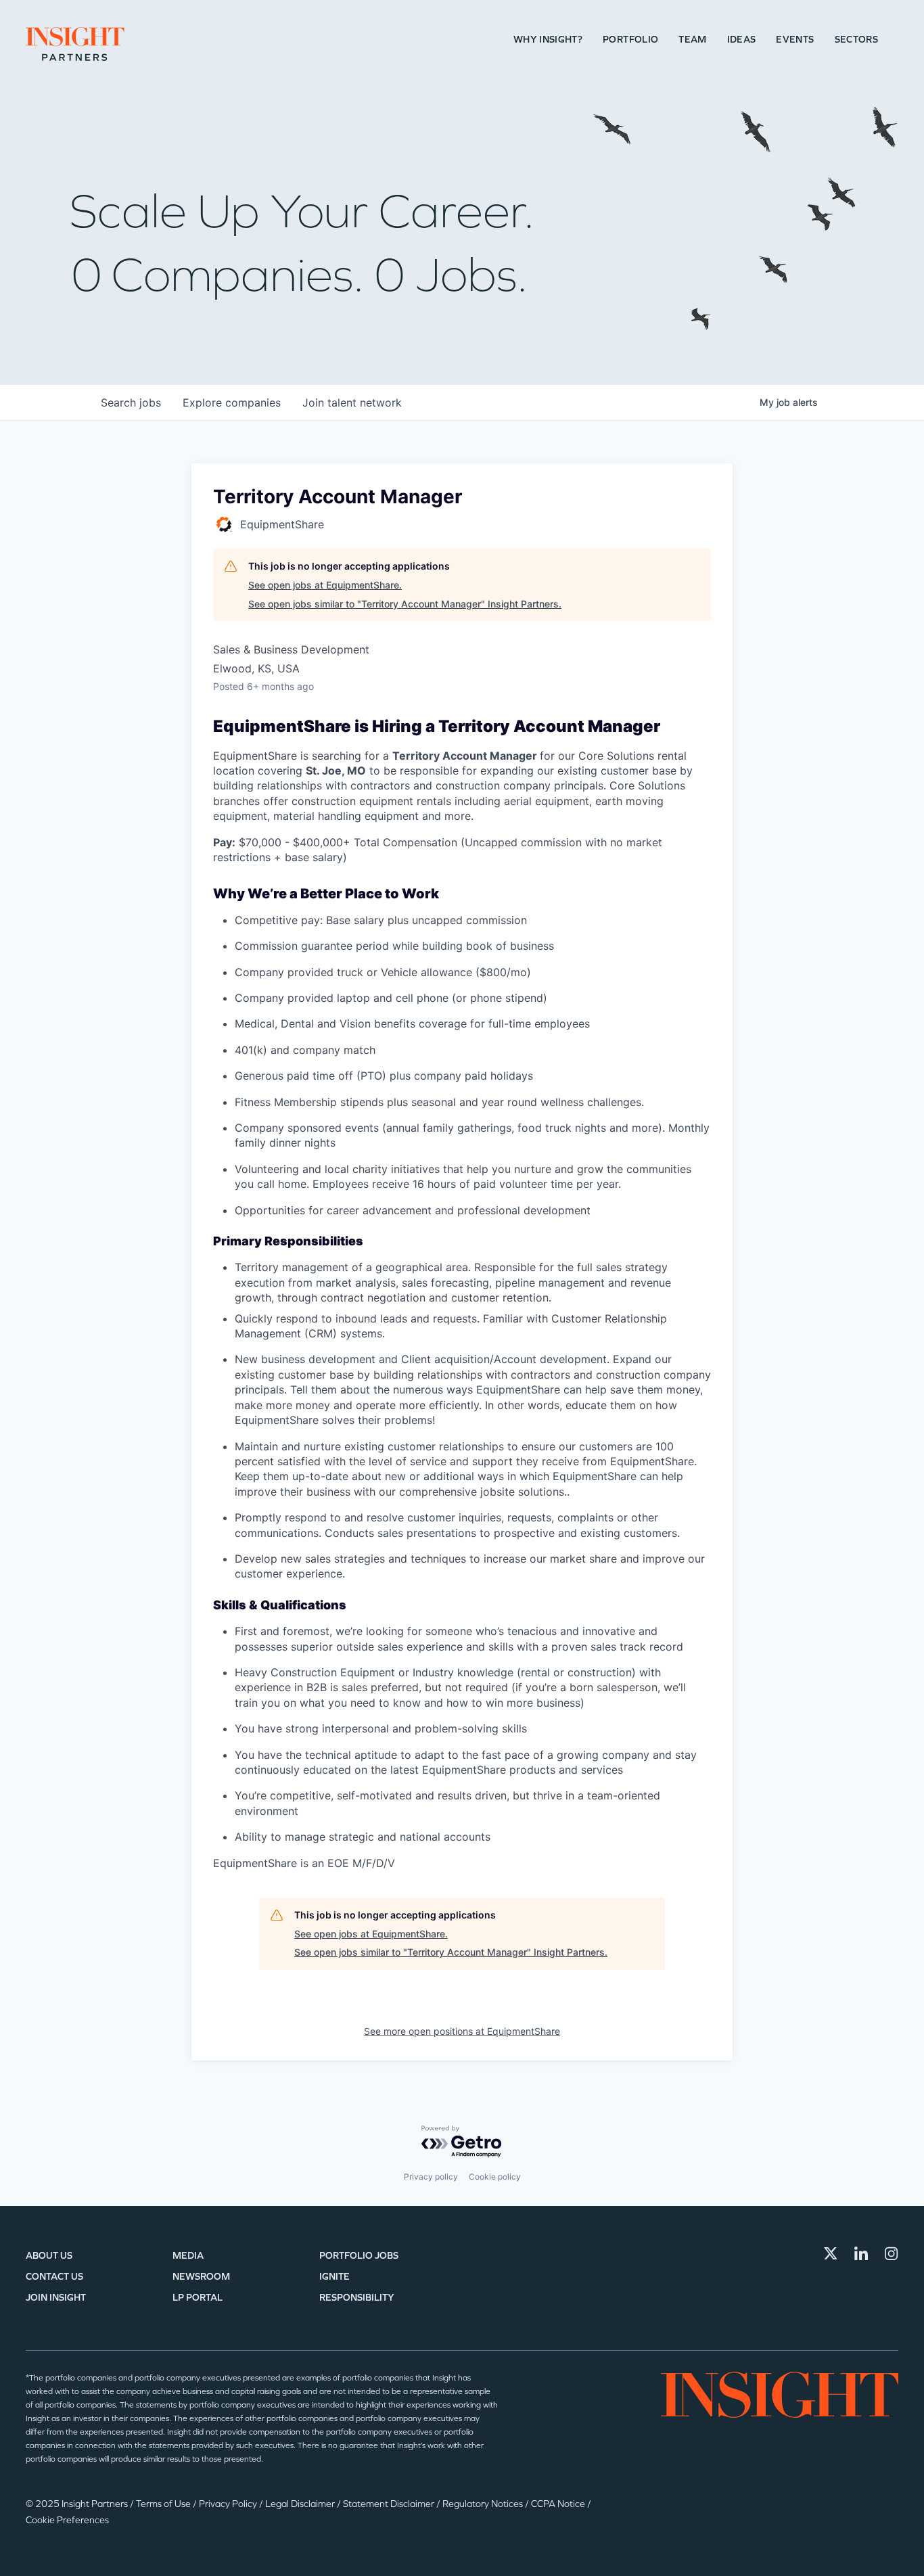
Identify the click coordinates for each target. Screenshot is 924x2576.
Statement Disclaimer (390, 2504)
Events (795, 40)
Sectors (856, 40)
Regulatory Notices (484, 2504)
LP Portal (198, 2298)
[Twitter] (831, 2253)
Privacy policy (431, 2177)
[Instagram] (892, 2253)
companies (232, 402)
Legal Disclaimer (301, 2504)
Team (692, 40)
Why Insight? (548, 40)
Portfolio (630, 40)
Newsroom (201, 2277)
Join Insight (56, 2298)
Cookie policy (495, 2177)
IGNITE (334, 2277)
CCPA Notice (559, 2504)
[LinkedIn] (861, 2253)
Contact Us (54, 2277)
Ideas (742, 40)
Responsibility (357, 2298)
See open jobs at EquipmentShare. (325, 585)
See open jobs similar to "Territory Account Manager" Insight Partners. (405, 604)
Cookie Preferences (67, 2520)
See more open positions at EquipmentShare (462, 2031)
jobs (131, 402)
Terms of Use (164, 2504)
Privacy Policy (229, 2504)
